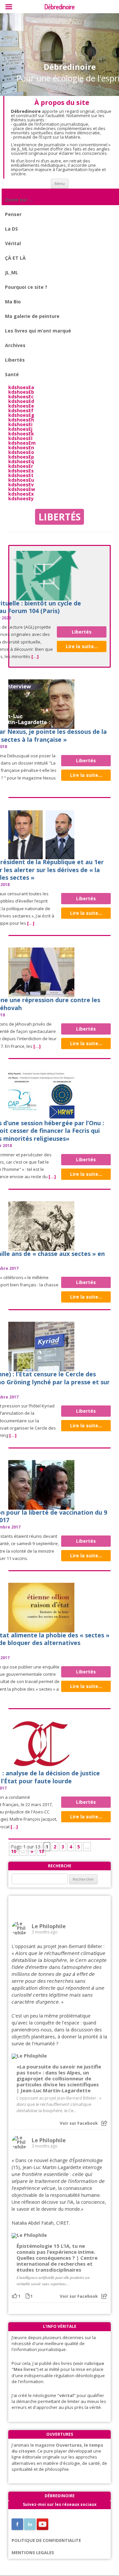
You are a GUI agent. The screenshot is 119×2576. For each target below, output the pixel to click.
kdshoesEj (20, 429)
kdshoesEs (21, 471)
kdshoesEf (21, 410)
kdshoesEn (21, 447)
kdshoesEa (21, 387)
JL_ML (12, 272)
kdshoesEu (21, 480)
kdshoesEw (22, 489)
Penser (13, 214)
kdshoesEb (21, 392)
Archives (15, 345)
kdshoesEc (21, 397)
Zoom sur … (19, 200)
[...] (35, 656)
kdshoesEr (21, 466)
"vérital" (66, 2395)
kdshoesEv (21, 485)
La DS (11, 229)
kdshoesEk (21, 434)
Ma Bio (13, 302)
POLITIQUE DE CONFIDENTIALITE (46, 2540)
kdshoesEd (21, 401)
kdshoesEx (21, 494)
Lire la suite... (82, 646)
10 (14, 1851)
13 (41, 1851)
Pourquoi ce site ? (26, 287)
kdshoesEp (21, 457)
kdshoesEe (21, 406)
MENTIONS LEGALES (33, 2553)
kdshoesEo (21, 452)
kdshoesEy (21, 498)
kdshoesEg (21, 415)
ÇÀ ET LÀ (15, 258)
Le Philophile (49, 1926)
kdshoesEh (21, 420)
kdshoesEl (20, 438)
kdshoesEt (21, 475)
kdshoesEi (20, 424)
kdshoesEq (21, 461)
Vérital (13, 243)
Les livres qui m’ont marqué (38, 331)
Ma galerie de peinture (32, 316)
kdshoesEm (22, 443)
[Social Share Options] (104, 2123)
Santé (12, 374)
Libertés (15, 360)
